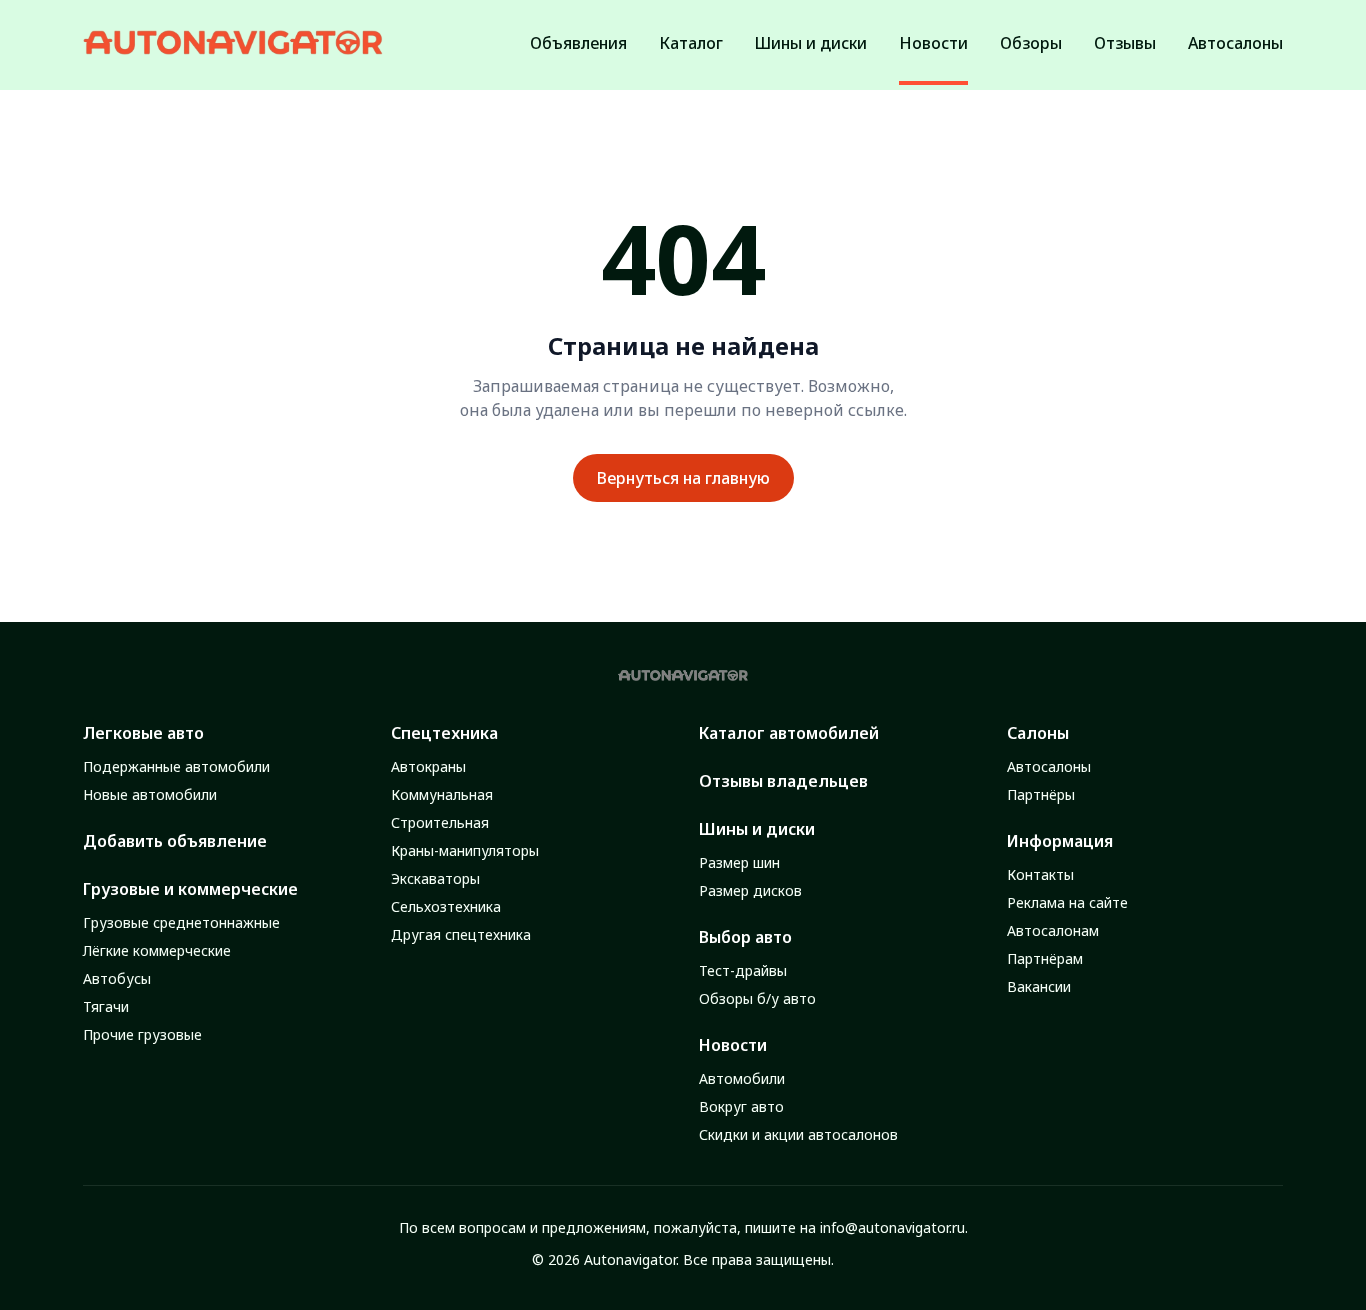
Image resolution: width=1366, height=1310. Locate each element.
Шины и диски (757, 829)
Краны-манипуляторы (465, 850)
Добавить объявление (175, 841)
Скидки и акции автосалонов (798, 1134)
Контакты (1040, 874)
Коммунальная (442, 794)
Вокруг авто (741, 1106)
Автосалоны (1049, 766)
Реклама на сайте (1067, 902)
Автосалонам (1053, 930)
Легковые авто (143, 733)
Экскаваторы (435, 878)
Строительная (440, 822)
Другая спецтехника (461, 934)
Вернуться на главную (683, 478)
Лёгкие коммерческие (157, 950)
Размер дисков (750, 890)
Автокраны (428, 766)
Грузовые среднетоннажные (181, 922)
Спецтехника (444, 733)
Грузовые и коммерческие (190, 889)
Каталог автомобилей (789, 733)
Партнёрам (1045, 958)
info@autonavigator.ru (892, 1227)
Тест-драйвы (743, 970)
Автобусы (117, 978)
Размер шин (739, 862)
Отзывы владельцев (783, 781)
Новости (733, 1045)
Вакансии (1039, 986)
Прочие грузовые (142, 1034)
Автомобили (742, 1078)
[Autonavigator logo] (233, 42)
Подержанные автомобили (176, 766)
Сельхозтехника (446, 906)
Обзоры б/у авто (757, 998)
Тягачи (106, 1006)
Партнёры (1041, 794)
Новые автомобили (150, 794)
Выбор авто (745, 937)
